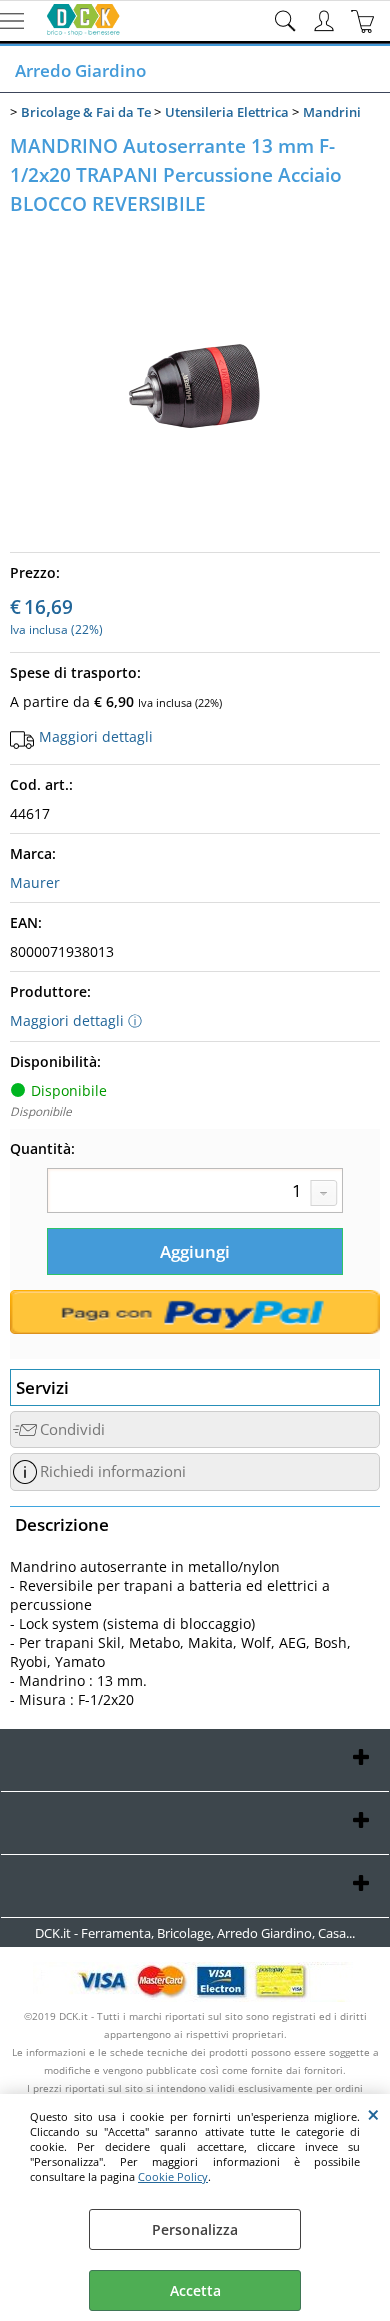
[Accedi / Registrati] (326, 21)
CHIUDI (373, 2114)
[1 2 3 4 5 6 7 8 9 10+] (195, 1193)
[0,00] (365, 21)
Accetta (195, 2290)
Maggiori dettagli (96, 736)
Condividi (72, 1429)
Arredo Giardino (80, 70)
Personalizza (195, 2229)
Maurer (35, 882)
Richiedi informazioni (113, 1471)
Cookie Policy (173, 2176)
